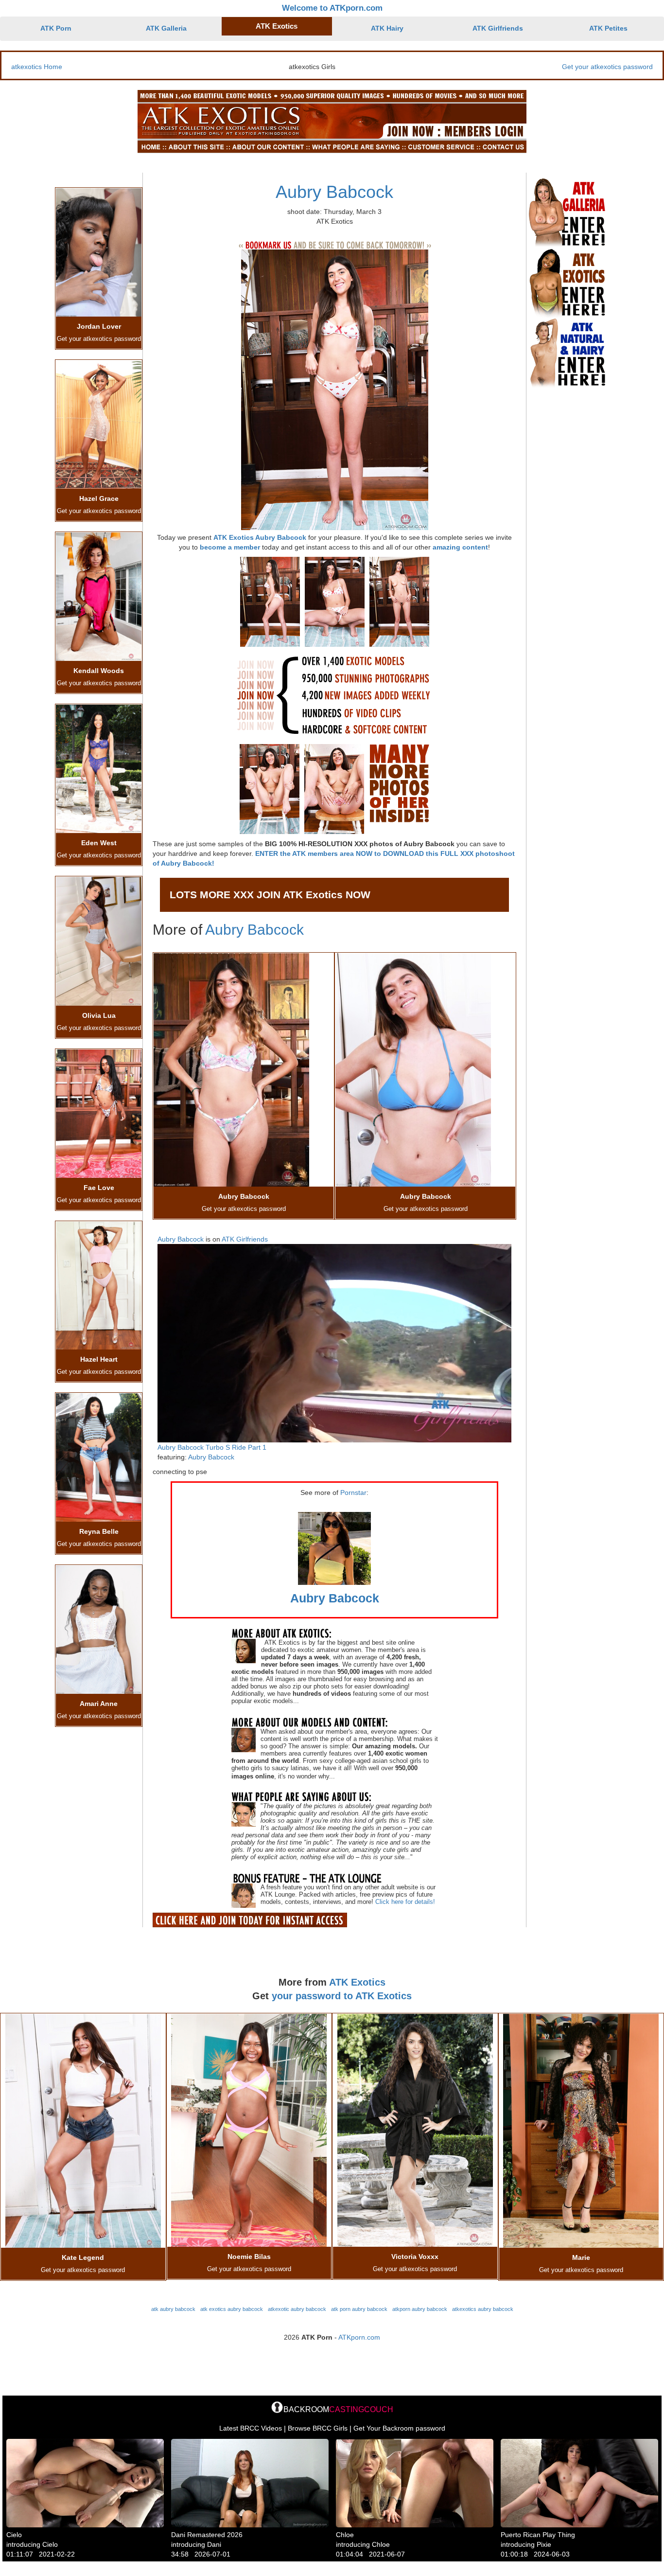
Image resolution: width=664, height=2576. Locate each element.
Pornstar (353, 1492)
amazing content (460, 547)
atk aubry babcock (173, 2309)
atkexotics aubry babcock (483, 2309)
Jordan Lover (99, 326)
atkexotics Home (37, 67)
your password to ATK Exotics (342, 1996)
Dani (214, 2544)
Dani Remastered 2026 (207, 2535)
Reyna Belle (99, 1531)
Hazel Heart (99, 1359)
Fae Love (99, 1188)
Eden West (99, 843)
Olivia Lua (99, 1015)
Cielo (14, 2535)
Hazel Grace (99, 498)
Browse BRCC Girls (318, 2428)
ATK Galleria (166, 28)
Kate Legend (83, 2257)
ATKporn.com (359, 2337)
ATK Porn (56, 28)
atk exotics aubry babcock (232, 2309)
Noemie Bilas (249, 2256)
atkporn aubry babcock (420, 2309)
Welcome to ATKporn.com (332, 8)
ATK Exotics (277, 26)
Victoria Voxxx (415, 2256)
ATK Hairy (387, 28)
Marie (581, 2257)
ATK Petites (608, 28)
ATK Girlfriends (498, 28)
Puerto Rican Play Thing (538, 2535)
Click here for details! (405, 1902)
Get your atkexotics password (607, 67)
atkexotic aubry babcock (297, 2309)
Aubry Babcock (334, 192)
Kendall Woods (99, 671)
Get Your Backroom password (399, 2428)
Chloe (345, 2535)
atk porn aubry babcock (359, 2309)
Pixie (544, 2544)
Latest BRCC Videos (251, 2428)
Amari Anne (99, 1704)
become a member (230, 547)
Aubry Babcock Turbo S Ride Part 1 (212, 1447)
